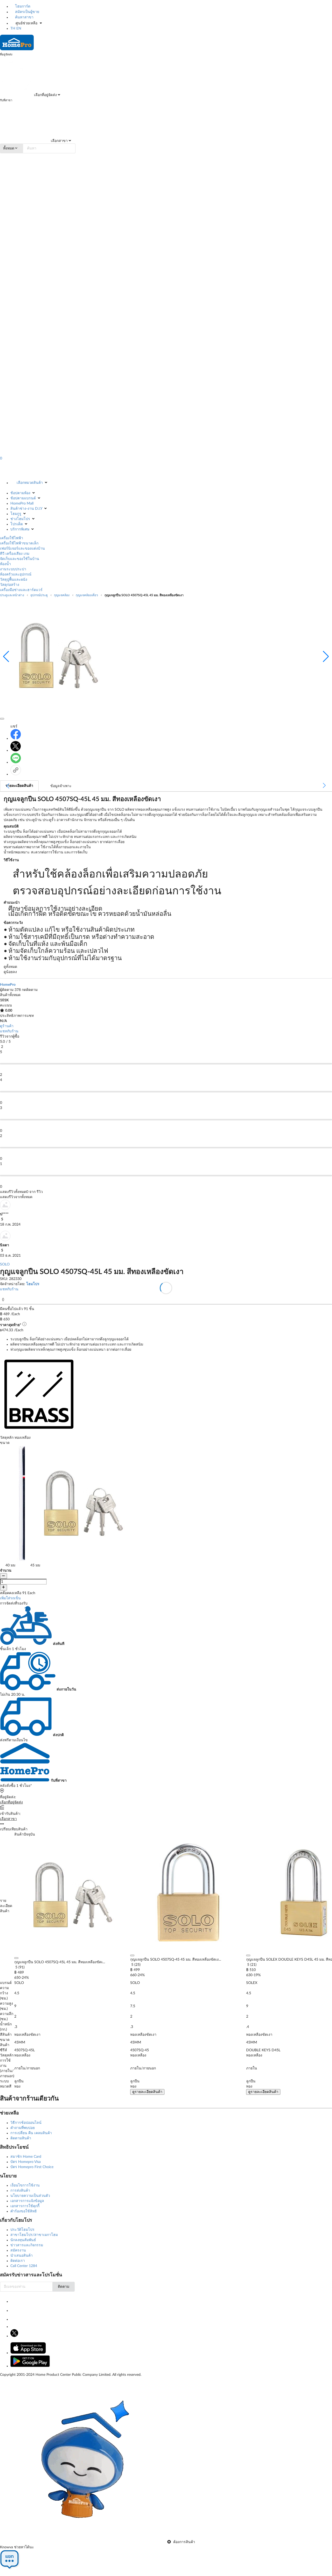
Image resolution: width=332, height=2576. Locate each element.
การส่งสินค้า (20, 2191)
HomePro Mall (22, 503)
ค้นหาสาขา (24, 17)
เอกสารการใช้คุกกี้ (25, 2206)
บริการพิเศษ (20, 529)
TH (13, 28)
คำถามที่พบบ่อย (23, 2128)
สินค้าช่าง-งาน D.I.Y (26, 509)
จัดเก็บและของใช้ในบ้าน (20, 559)
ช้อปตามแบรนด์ (23, 498)
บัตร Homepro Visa (26, 2162)
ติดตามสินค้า (21, 2138)
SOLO (5, 1264)
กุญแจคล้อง (62, 595)
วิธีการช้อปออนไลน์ (26, 2123)
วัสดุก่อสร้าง (10, 585)
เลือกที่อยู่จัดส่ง (45, 95)
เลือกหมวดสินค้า (30, 483)
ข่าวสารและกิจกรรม (27, 2245)
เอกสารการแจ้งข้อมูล (27, 2201)
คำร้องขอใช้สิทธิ (24, 2211)
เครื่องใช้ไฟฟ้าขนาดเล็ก (19, 543)
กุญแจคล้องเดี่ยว (87, 595)
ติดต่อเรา (18, 2261)
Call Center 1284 (24, 2266)
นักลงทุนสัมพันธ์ (23, 2240)
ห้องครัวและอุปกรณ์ (16, 574)
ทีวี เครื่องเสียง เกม (15, 554)
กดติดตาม (30, 990)
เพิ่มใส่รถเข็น (10, 1598)
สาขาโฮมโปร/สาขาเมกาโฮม (34, 2235)
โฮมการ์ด (22, 6)
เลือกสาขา (59, 141)
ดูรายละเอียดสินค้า (147, 2092)
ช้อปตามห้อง (20, 493)
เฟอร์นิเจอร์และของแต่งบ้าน (22, 549)
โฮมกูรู (16, 514)
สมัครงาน (18, 2250)
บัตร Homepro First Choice (32, 2167)
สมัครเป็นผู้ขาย (27, 12)
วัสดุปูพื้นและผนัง (14, 580)
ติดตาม (64, 2287)
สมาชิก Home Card (26, 2157)
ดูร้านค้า (7, 1026)
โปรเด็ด (17, 524)
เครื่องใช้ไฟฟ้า (12, 538)
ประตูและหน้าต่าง (12, 595)
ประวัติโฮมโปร (22, 2230)
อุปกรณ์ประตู (39, 595)
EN (19, 28)
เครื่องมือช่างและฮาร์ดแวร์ (21, 590)
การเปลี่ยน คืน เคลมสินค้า (31, 2133)
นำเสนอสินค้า (22, 2256)
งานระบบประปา (13, 569)
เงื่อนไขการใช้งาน (25, 2185)
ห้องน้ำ (5, 564)
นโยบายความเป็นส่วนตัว (30, 2196)
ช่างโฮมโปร (20, 519)
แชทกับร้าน (9, 1031)
